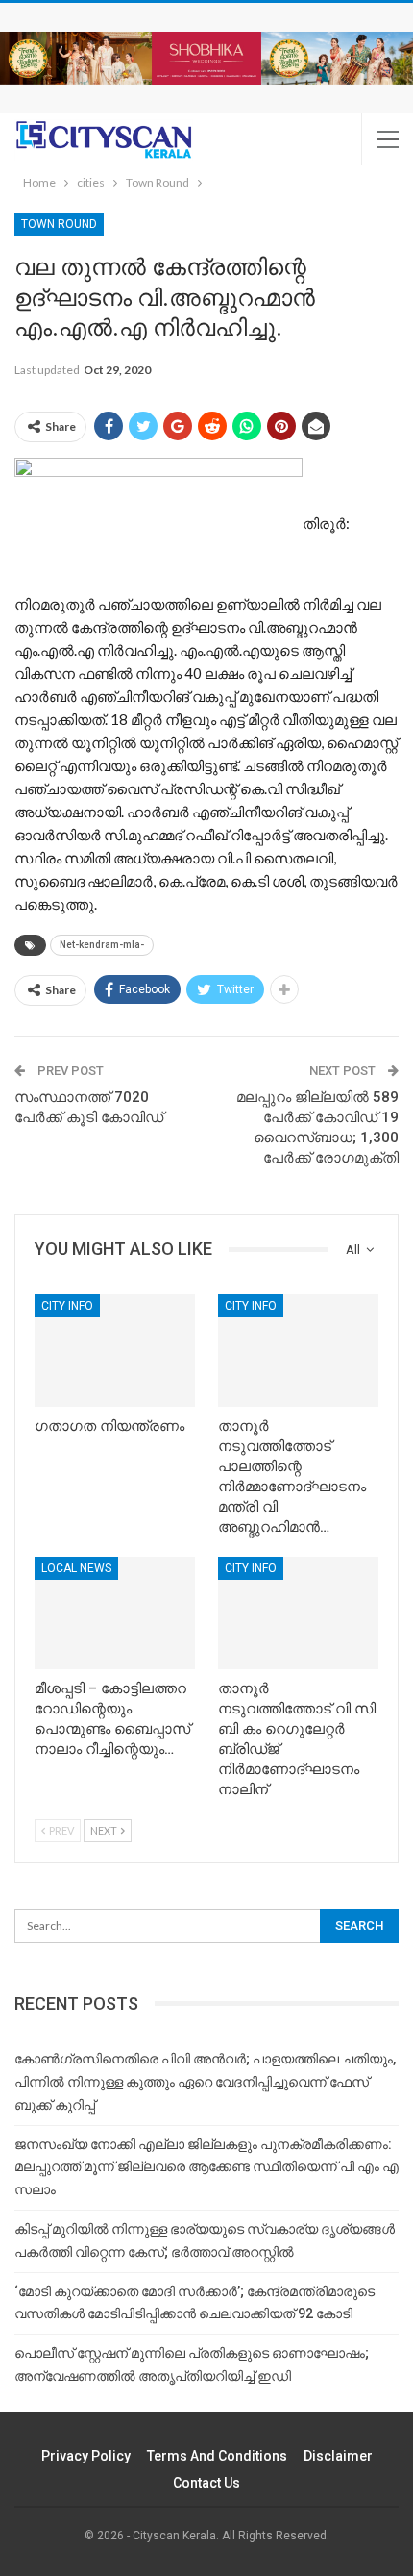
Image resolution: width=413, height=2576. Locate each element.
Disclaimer (338, 2456)
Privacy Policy (86, 2456)
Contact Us (206, 2483)
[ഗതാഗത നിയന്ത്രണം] (115, 1351)
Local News (76, 1568)
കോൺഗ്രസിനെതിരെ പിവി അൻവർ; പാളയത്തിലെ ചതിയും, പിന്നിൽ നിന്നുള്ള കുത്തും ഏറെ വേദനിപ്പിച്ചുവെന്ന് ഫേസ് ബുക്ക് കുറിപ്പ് (205, 2082)
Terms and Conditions (217, 2456)
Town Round (59, 224)
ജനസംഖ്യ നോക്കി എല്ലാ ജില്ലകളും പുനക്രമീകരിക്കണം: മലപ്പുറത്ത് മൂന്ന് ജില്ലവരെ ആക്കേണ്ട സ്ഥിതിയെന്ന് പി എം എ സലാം (206, 2167)
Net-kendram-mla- (102, 945)
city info (67, 1306)
